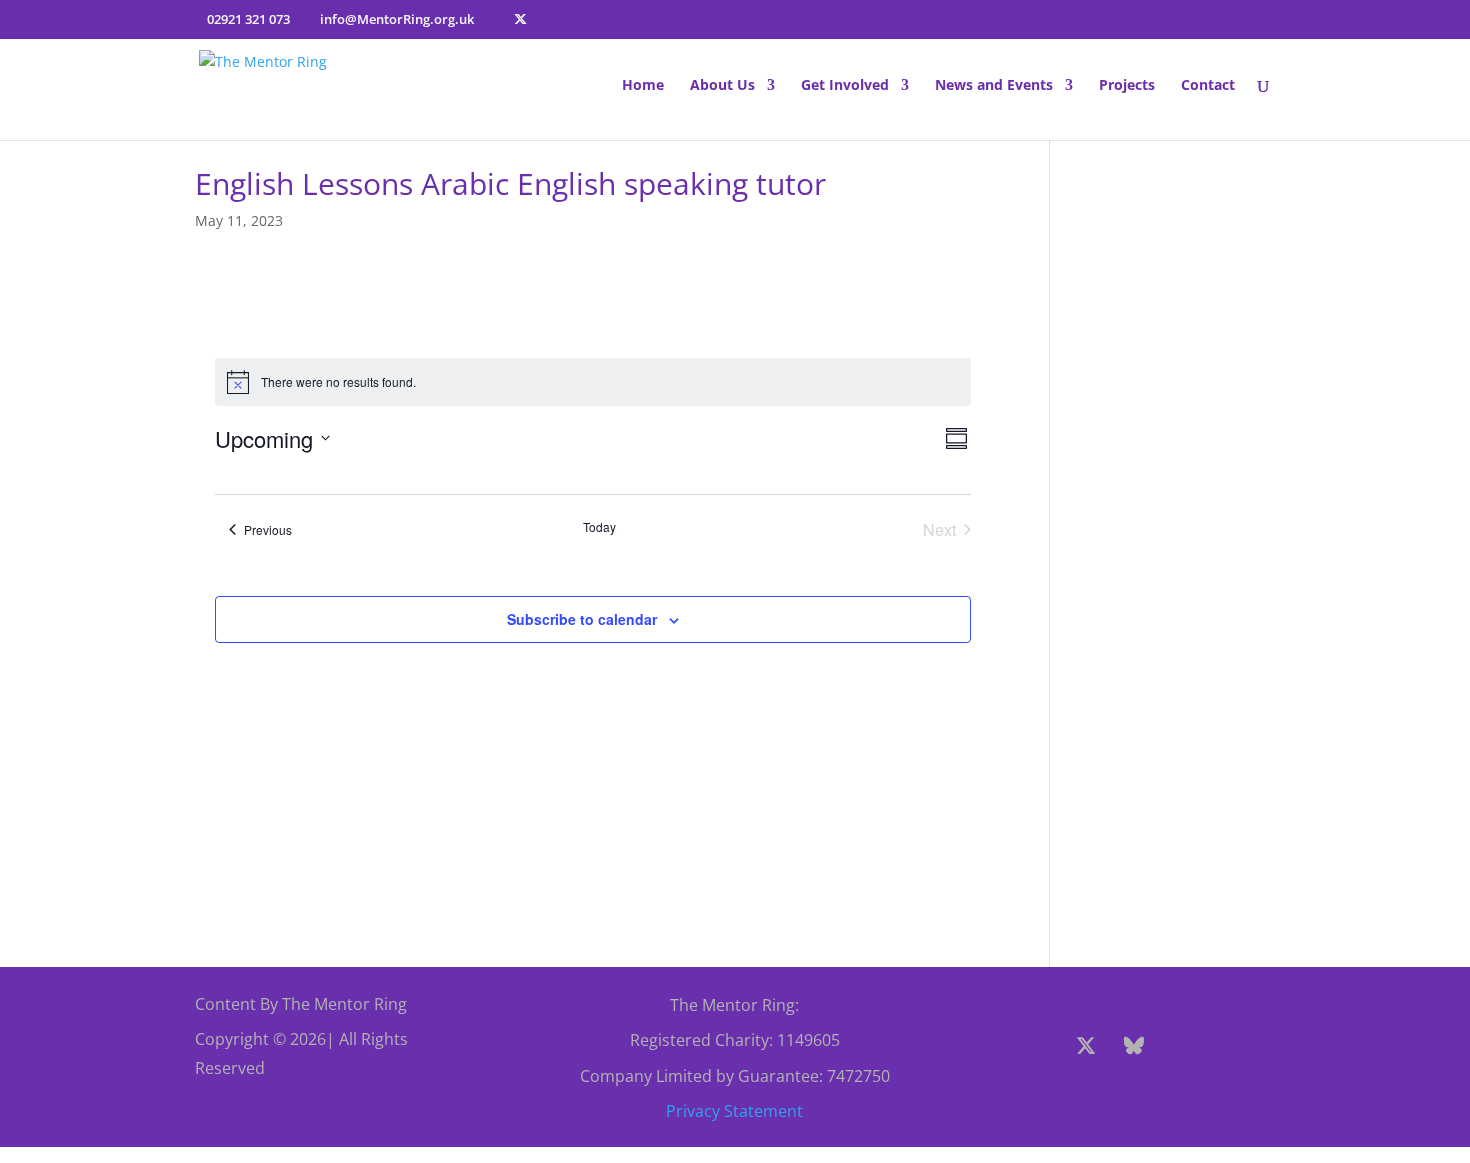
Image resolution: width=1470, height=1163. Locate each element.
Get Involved (845, 86)
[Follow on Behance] (1134, 1046)
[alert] (593, 382)
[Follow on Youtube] (1230, 1046)
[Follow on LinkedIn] (1138, 1094)
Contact (1208, 86)
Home (643, 86)
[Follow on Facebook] (1038, 1046)
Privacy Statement (734, 1111)
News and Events (994, 86)
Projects (1127, 86)
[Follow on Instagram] (1182, 1046)
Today (599, 527)
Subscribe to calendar (582, 619)
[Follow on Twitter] (1086, 1046)
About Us (722, 86)
